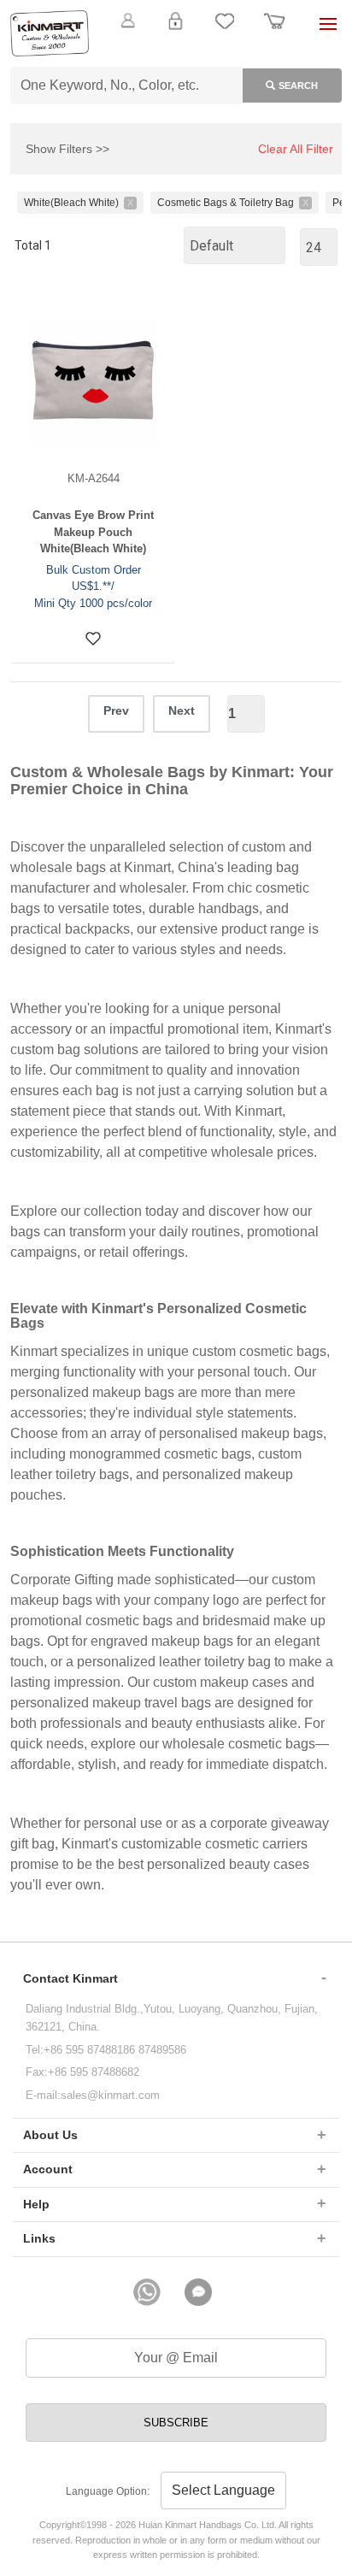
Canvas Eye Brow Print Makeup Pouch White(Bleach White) (93, 532)
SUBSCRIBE (176, 2423)
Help (36, 2204)
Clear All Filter (296, 149)
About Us (50, 2135)
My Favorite (225, 31)
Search (298, 85)
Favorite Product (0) (176, 50)
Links (39, 2238)
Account (48, 2169)
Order (274, 31)
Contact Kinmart (70, 1978)
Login (175, 31)
